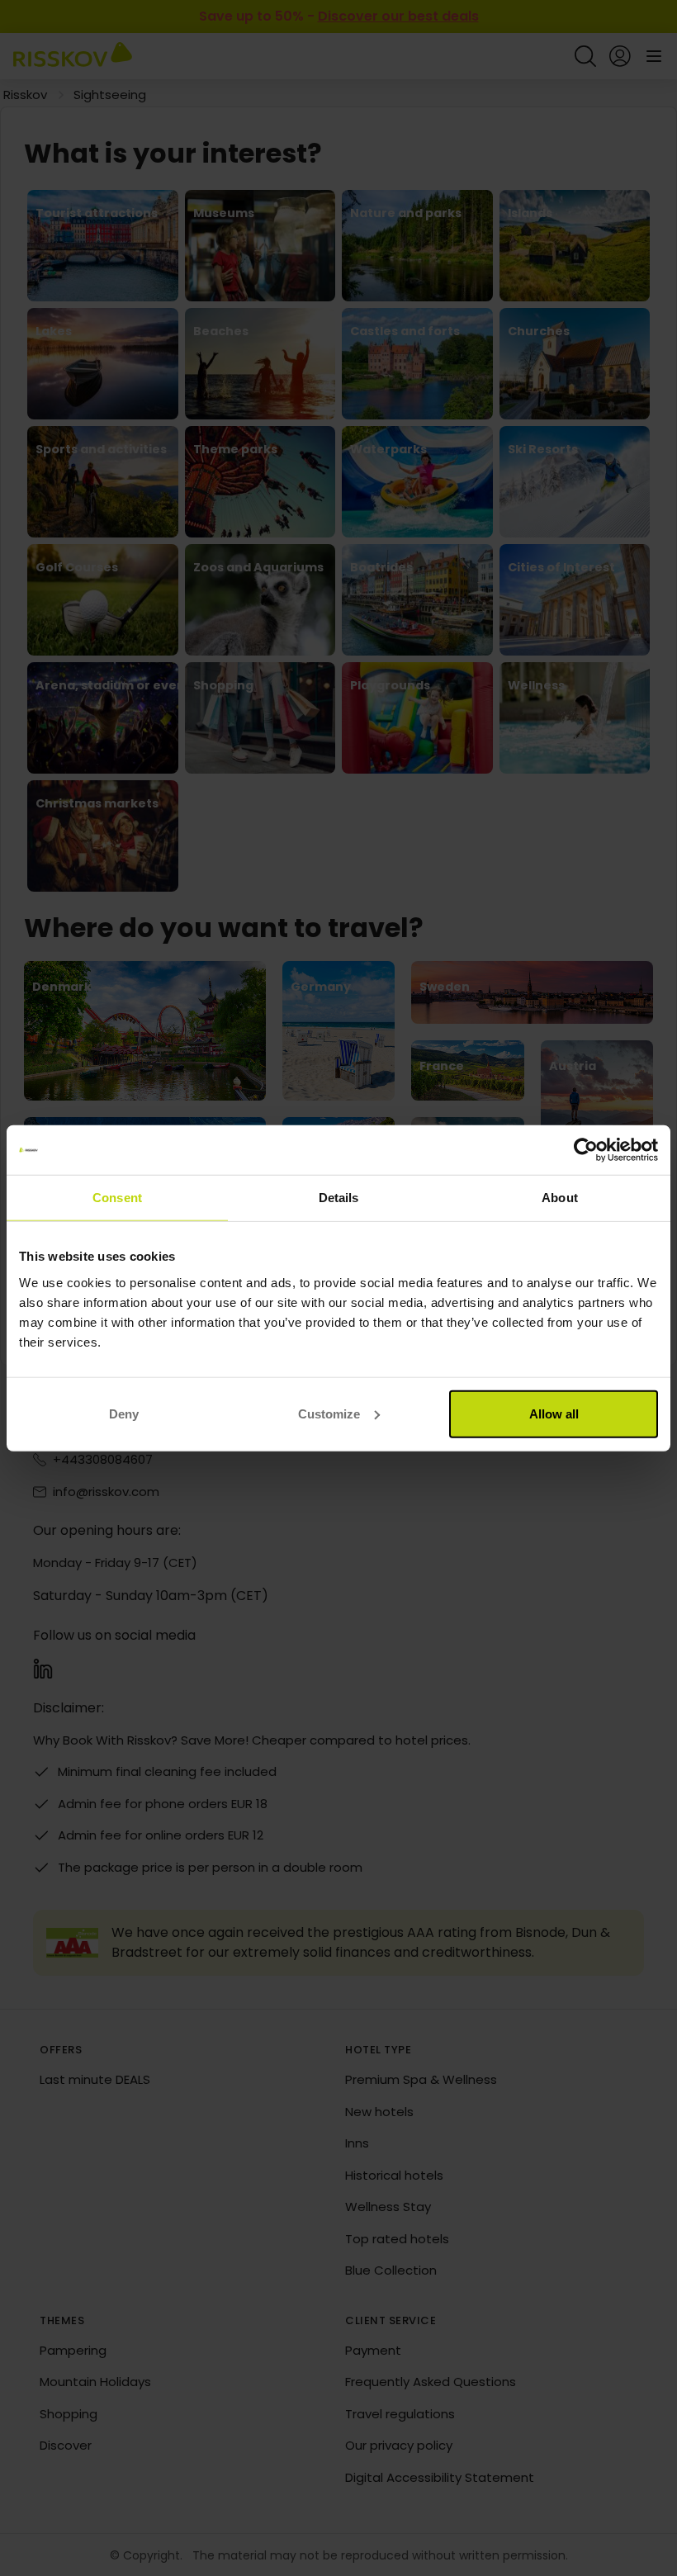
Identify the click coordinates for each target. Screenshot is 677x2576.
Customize (329, 1413)
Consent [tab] (117, 1198)
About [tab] (560, 1198)
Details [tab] (339, 1198)
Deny (124, 1413)
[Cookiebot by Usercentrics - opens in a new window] (586, 1150)
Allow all (554, 1413)
